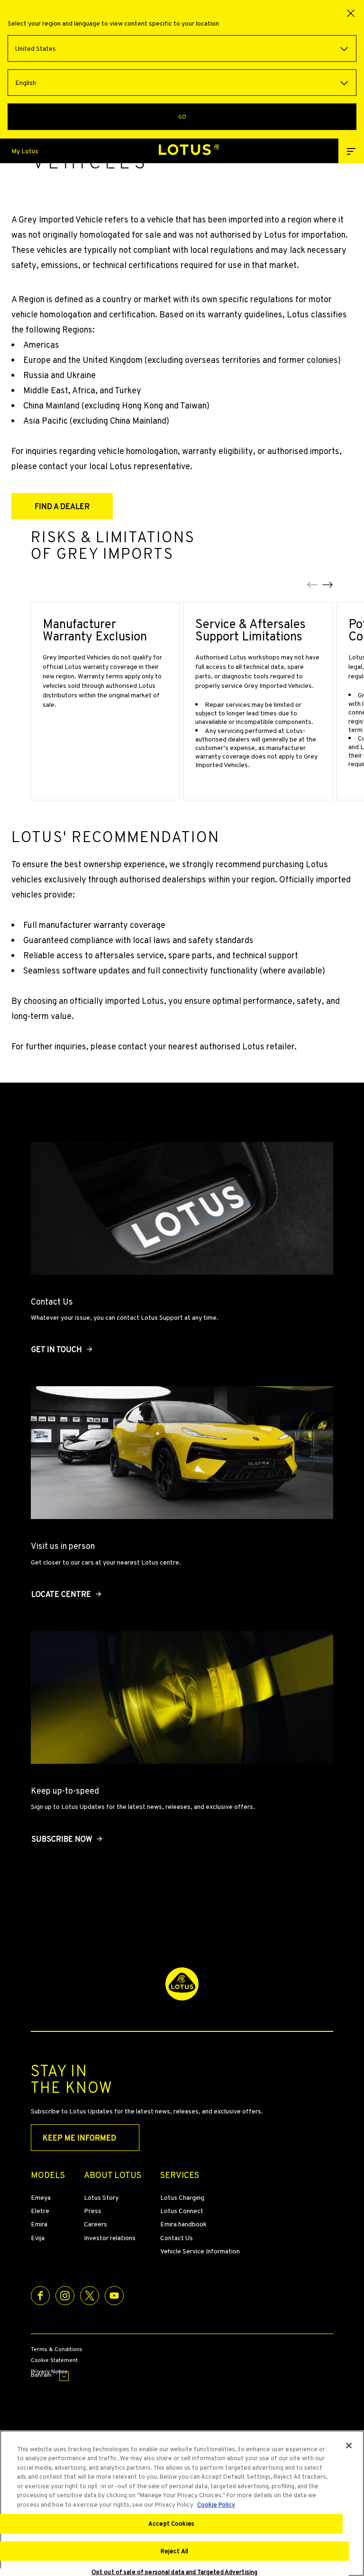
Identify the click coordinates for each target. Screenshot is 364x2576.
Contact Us (177, 2238)
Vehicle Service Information (200, 2251)
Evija (38, 2238)
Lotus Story (101, 2197)
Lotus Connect (182, 2211)
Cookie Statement (54, 2361)
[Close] (349, 2446)
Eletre (40, 2211)
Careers (96, 2224)
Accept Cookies (171, 2524)
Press (93, 2211)
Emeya (41, 2197)
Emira (39, 2224)
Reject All (174, 2551)
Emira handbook (183, 2224)
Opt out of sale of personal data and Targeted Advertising (174, 2572)
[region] (182, 2503)
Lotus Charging (182, 2197)
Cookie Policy (216, 2505)
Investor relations (110, 2238)
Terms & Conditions (57, 2350)
